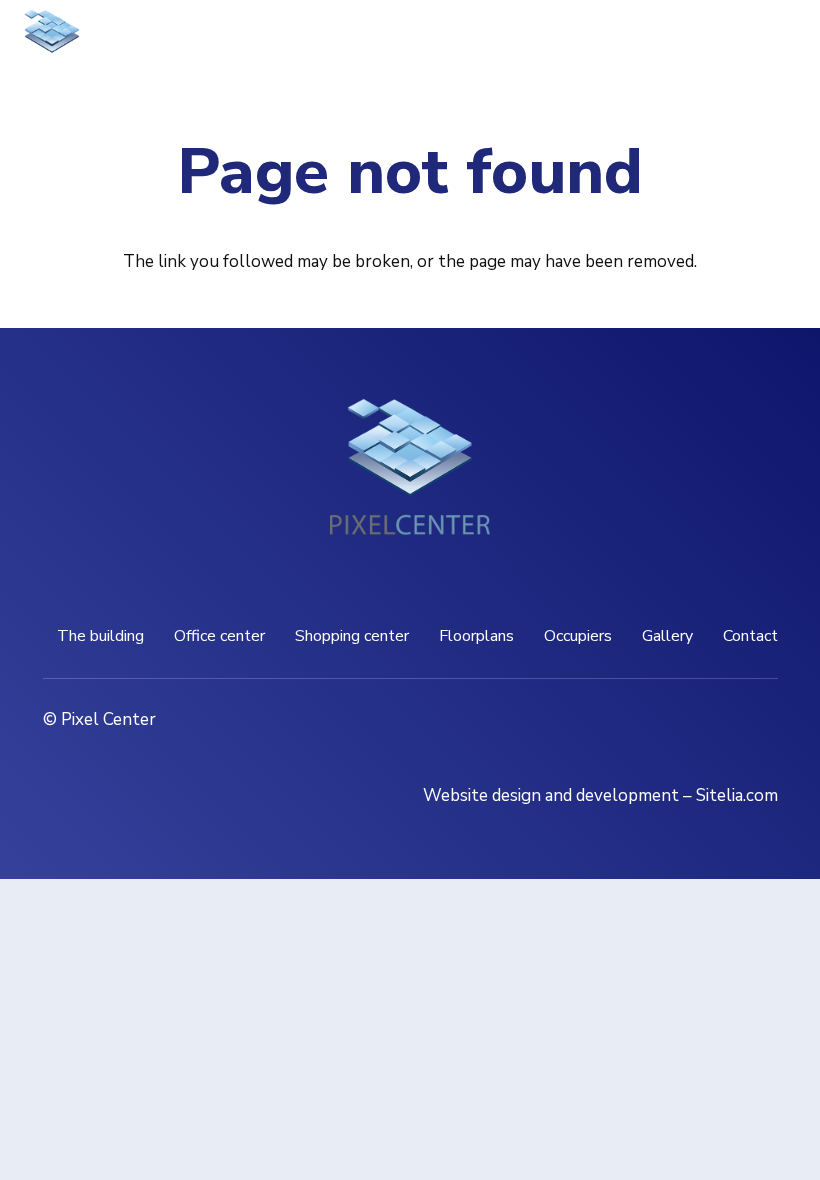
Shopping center (352, 636)
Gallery (667, 636)
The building (100, 636)
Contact (750, 636)
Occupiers (578, 636)
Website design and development (551, 795)
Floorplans (476, 636)
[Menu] (674, 40)
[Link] (52, 40)
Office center (219, 636)
